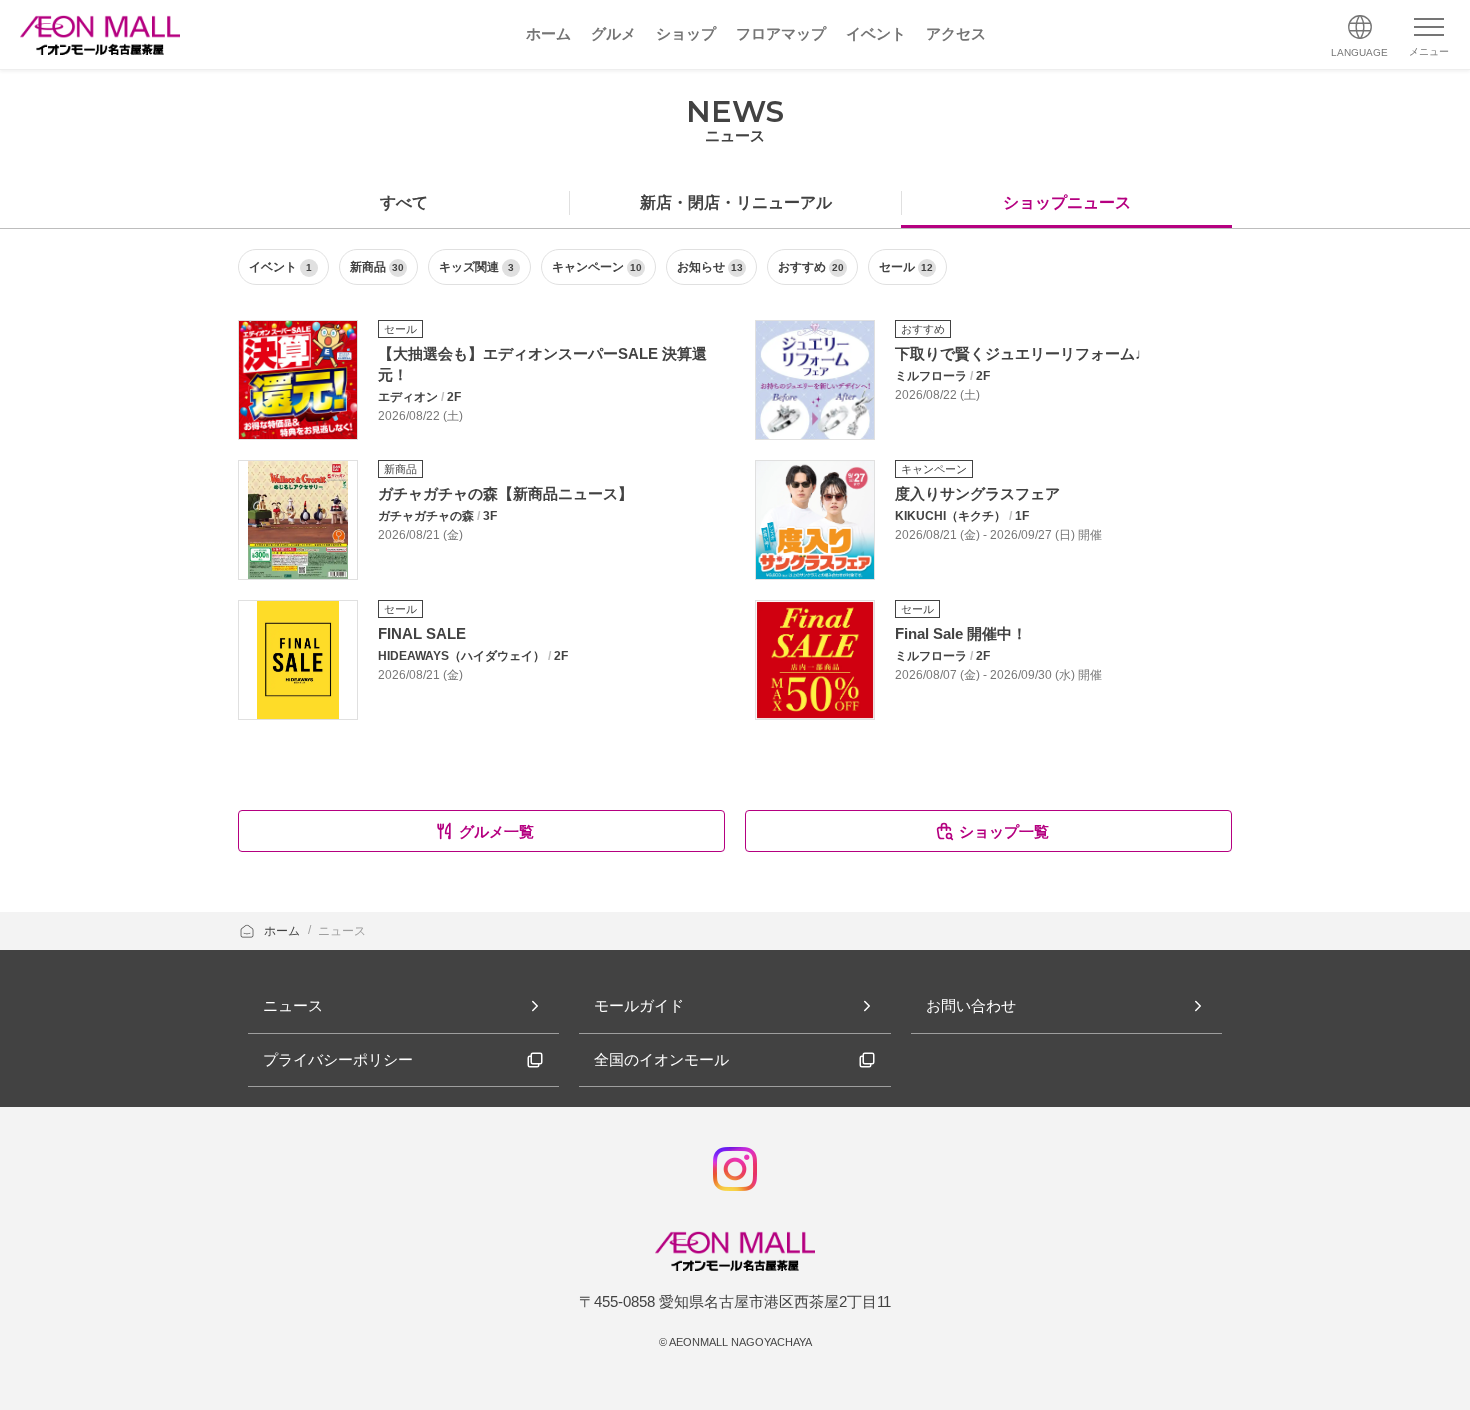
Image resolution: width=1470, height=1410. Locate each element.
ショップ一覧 (1004, 831)
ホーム (283, 931)
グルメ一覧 (496, 831)
